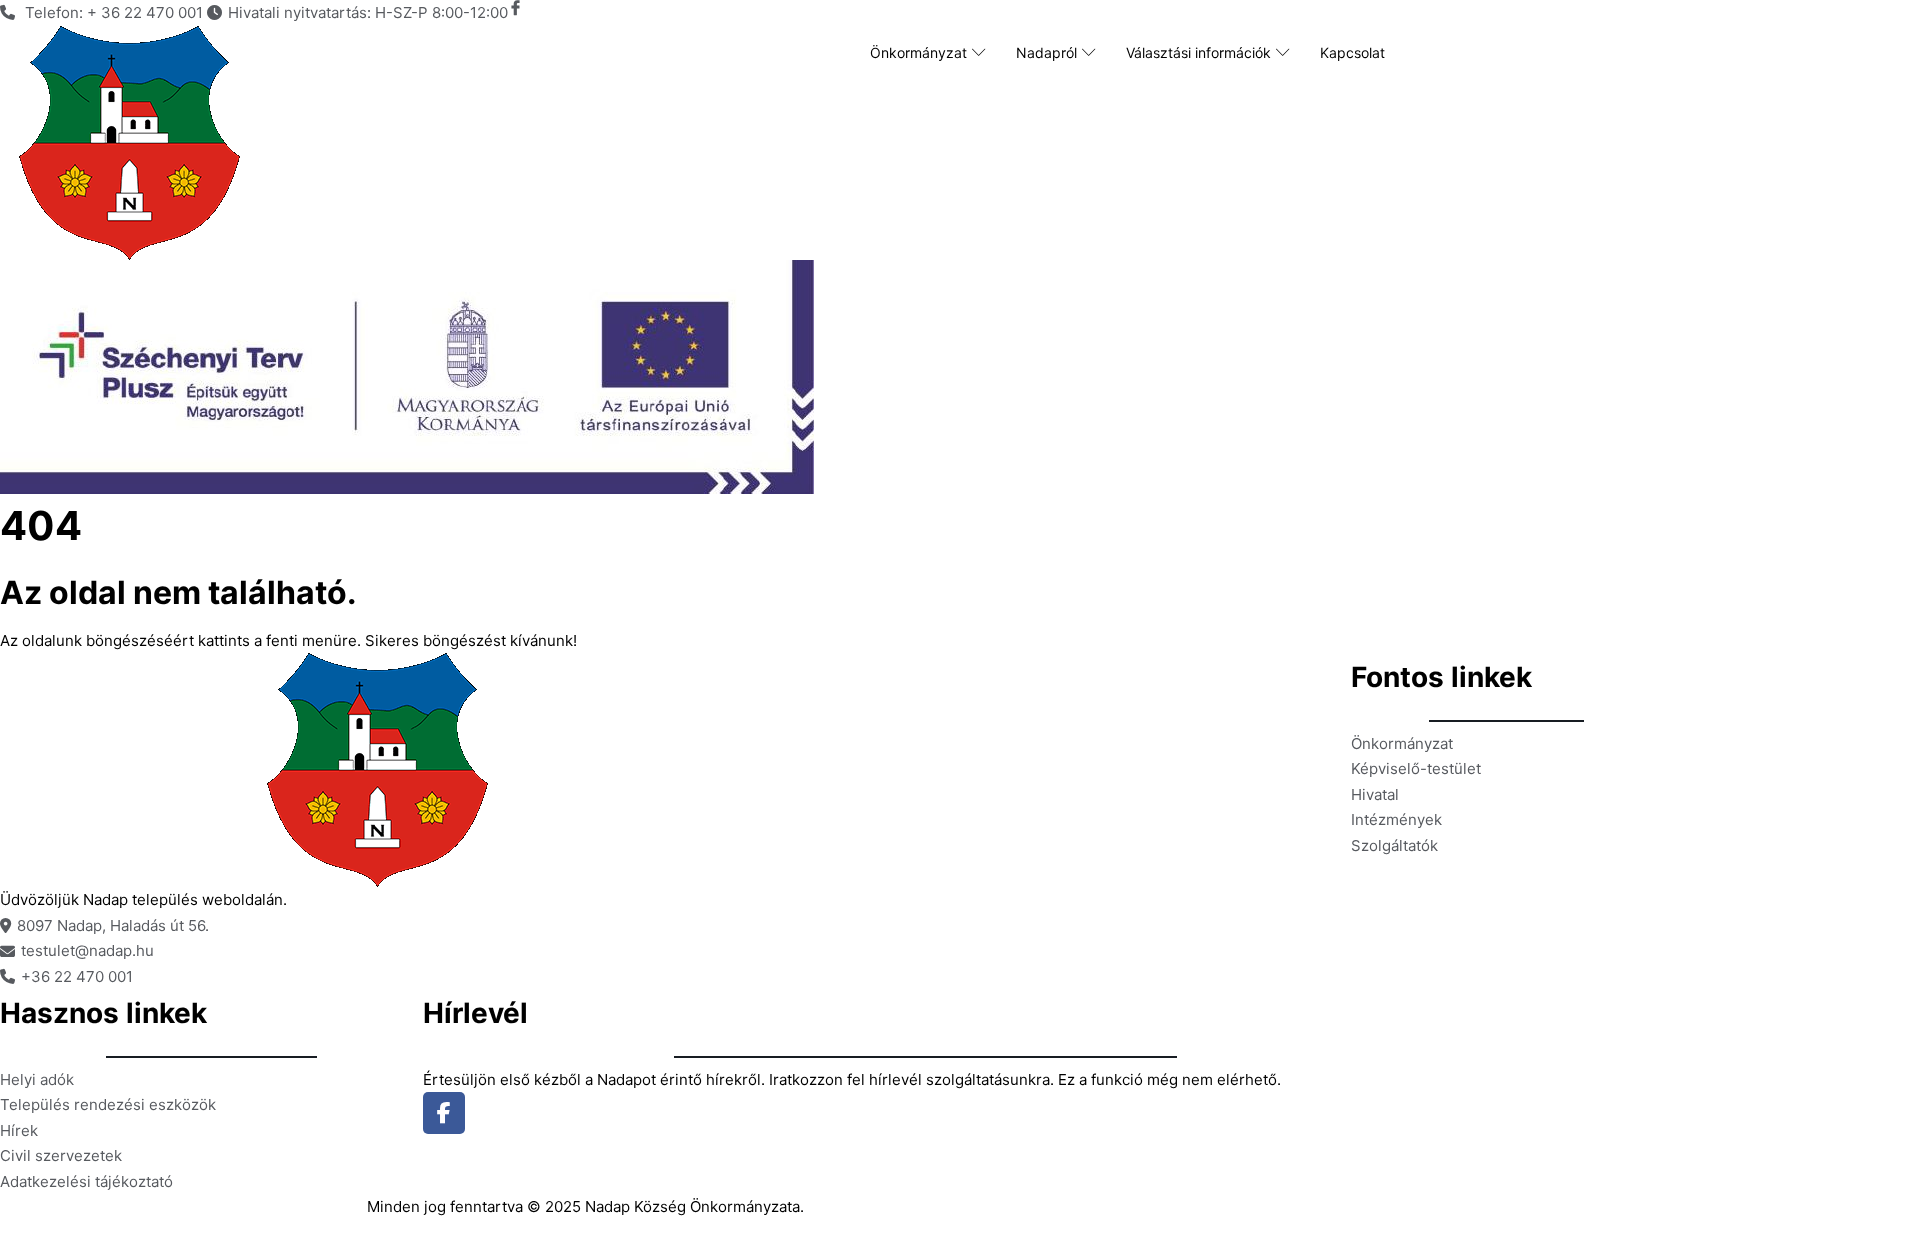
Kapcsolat (1352, 52)
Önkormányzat (918, 52)
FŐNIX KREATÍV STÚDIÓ (271, 1216)
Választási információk (1198, 52)
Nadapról (1046, 52)
